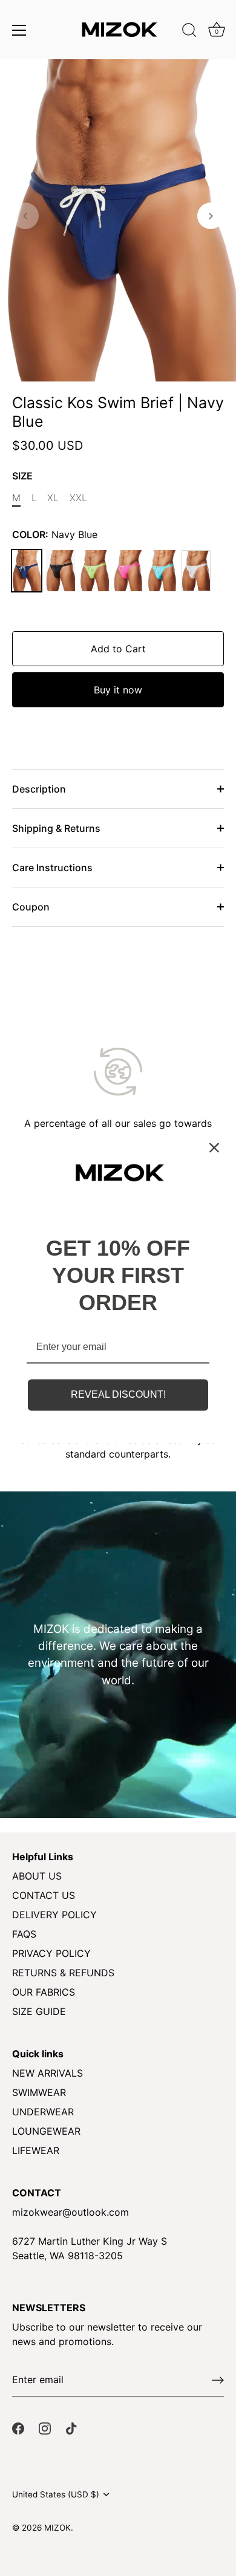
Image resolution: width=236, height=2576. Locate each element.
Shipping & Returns (56, 828)
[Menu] (19, 30)
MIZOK (57, 2528)
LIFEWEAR (36, 2150)
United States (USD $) (56, 2494)
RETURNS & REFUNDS (63, 1973)
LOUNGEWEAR (46, 2131)
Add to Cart (118, 649)
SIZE (22, 476)
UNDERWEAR (43, 2112)
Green (94, 571)
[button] (25, 216)
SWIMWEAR (39, 2092)
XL (53, 498)
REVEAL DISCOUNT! (118, 1395)
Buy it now (118, 690)
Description (39, 789)
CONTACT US (44, 1895)
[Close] (214, 1147)
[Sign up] (218, 2380)
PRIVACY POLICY (51, 1953)
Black (61, 571)
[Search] (189, 32)
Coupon (31, 907)
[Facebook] (18, 2428)
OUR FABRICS (44, 1992)
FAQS (24, 1934)
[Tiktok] (71, 2428)
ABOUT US (37, 1876)
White (196, 571)
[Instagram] (45, 2428)
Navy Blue (27, 571)
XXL (78, 498)
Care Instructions (52, 868)
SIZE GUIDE (39, 2011)
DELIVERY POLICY (54, 1915)
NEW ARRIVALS (48, 2073)
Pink (128, 571)
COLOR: (55, 535)
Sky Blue (162, 571)
